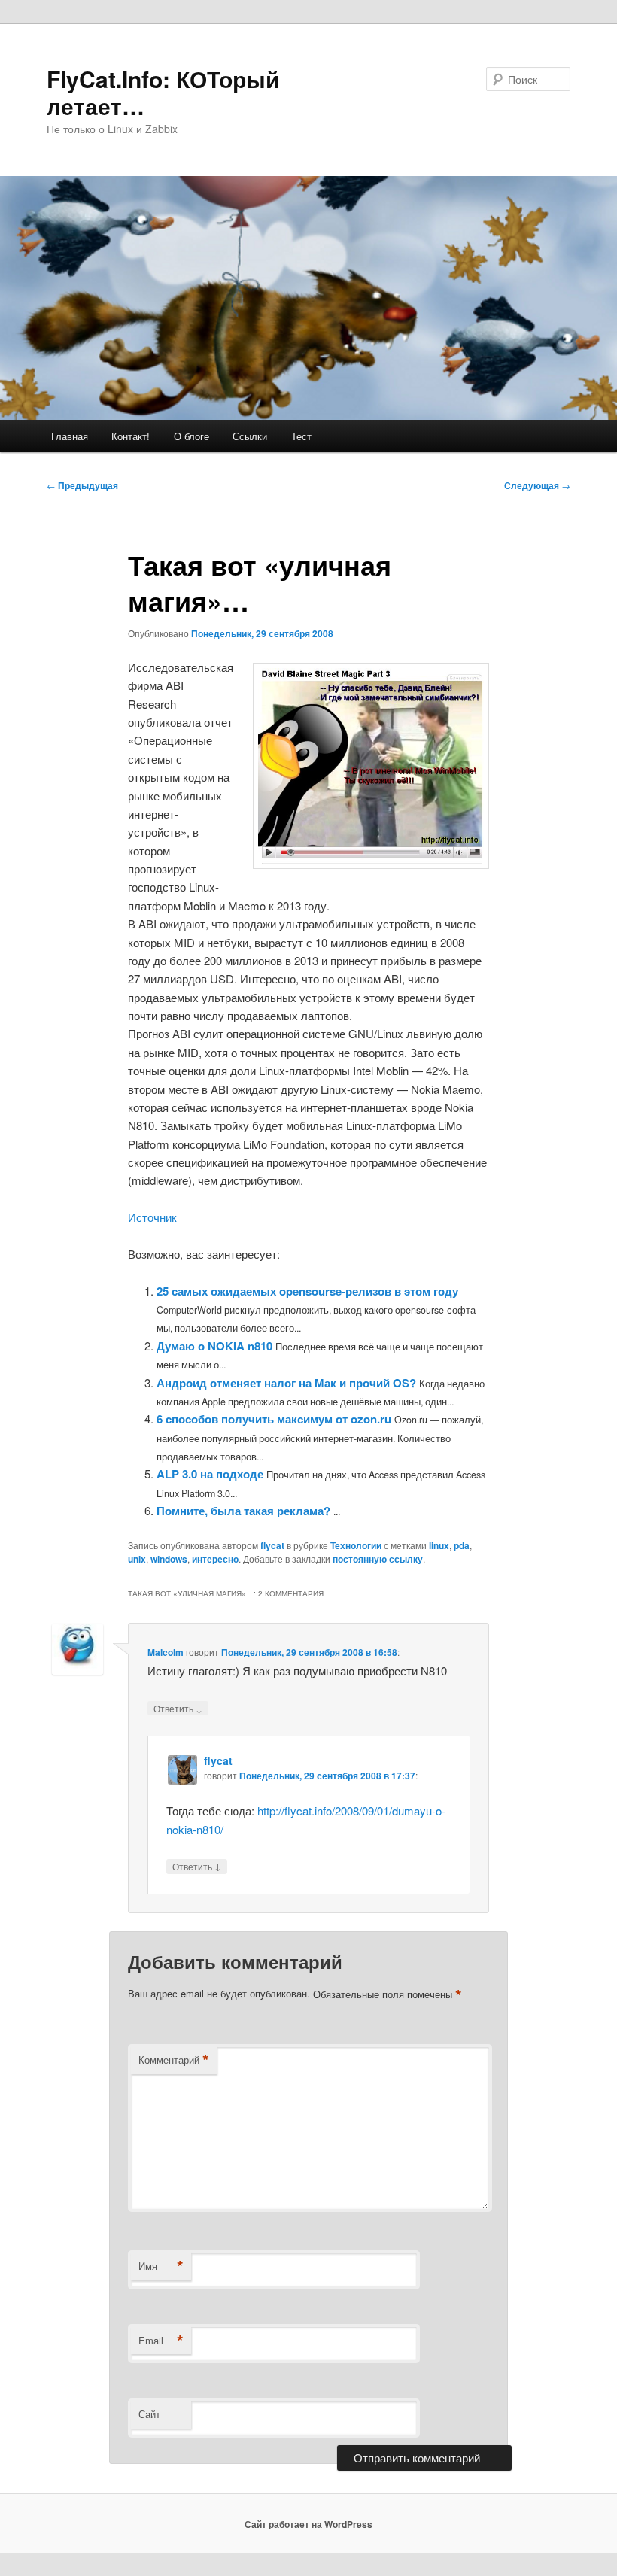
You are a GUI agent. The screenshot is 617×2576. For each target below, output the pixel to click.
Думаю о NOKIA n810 (214, 1346)
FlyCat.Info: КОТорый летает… (163, 92)
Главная (70, 436)
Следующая (537, 485)
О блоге (191, 436)
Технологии (356, 1545)
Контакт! (131, 436)
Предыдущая (82, 485)
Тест (301, 436)
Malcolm (166, 1652)
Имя (161, 2266)
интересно (215, 1559)
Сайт (149, 2414)
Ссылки (250, 436)
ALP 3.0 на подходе (210, 1474)
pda (462, 1545)
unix (137, 1559)
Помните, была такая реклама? (243, 1511)
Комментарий (174, 2060)
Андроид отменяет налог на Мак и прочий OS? (286, 1383)
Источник (152, 1217)
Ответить (178, 1708)
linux (439, 1545)
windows (169, 1559)
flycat (272, 1545)
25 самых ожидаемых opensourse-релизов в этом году (307, 1291)
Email (161, 2341)
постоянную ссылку (378, 1559)
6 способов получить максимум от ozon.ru (274, 1419)
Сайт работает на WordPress (308, 2524)
